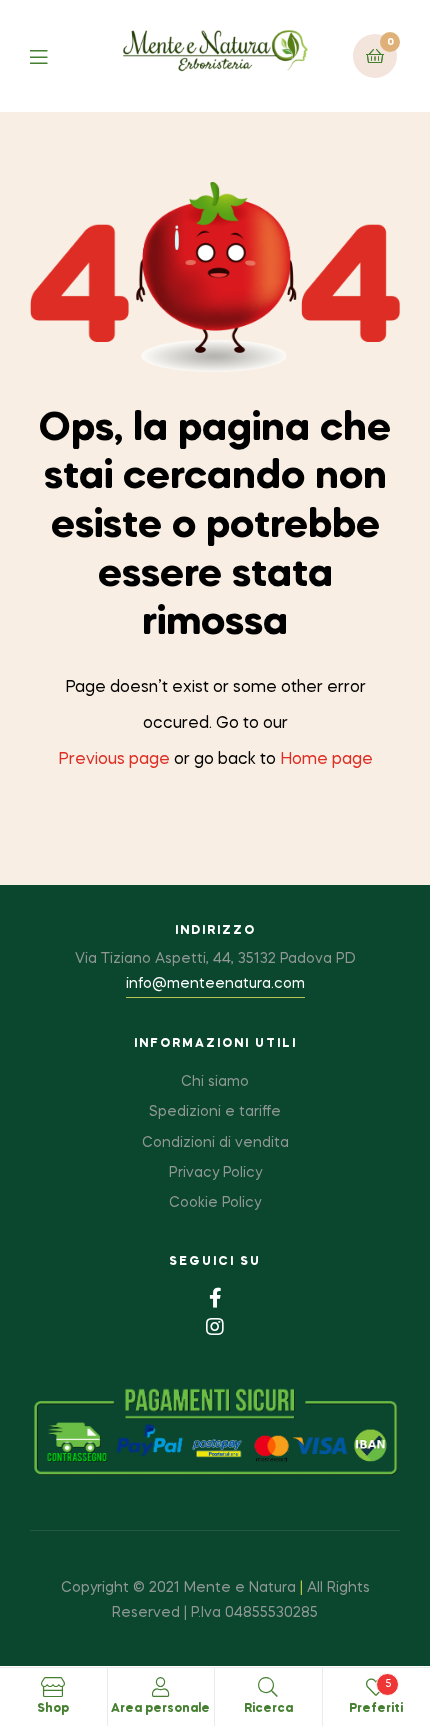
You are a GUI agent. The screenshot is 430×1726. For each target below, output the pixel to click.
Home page (326, 760)
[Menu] (53, 55)
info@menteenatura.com (215, 984)
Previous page (114, 760)
